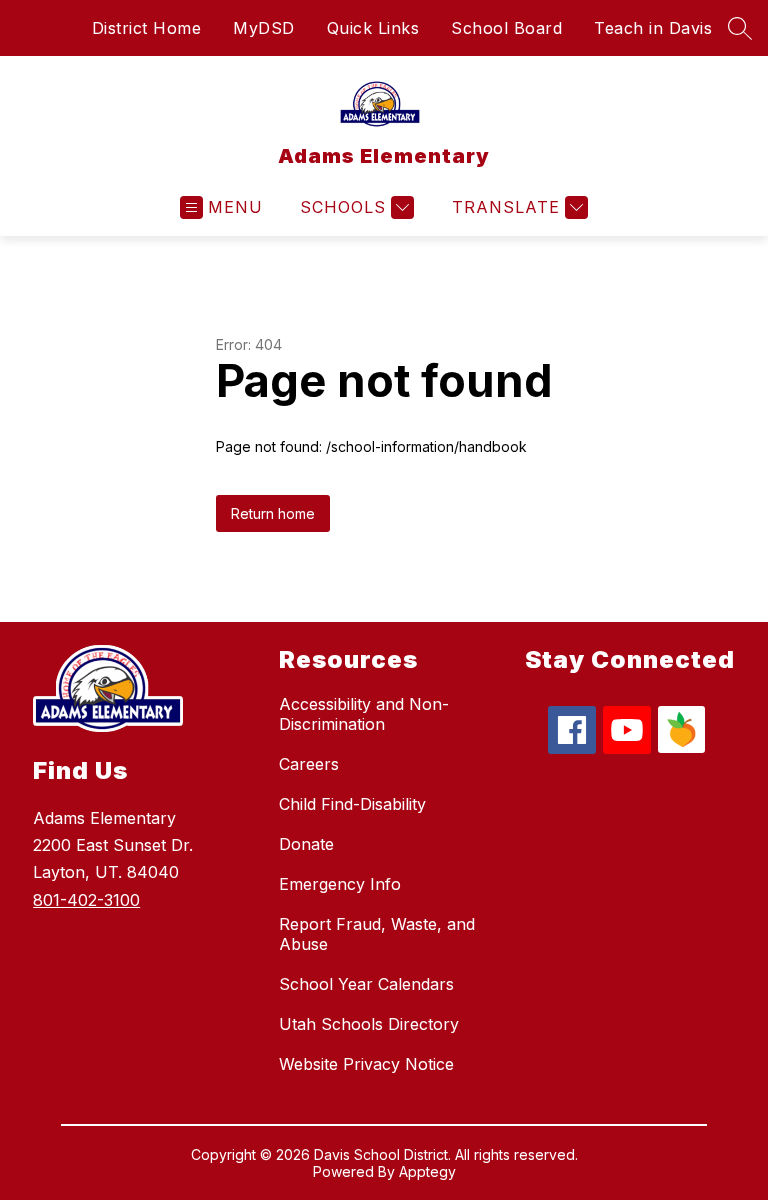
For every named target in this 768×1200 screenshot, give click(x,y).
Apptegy (427, 1171)
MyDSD (264, 28)
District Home (147, 28)
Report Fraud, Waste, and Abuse (377, 934)
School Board (506, 28)
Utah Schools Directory (369, 1024)
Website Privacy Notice (366, 1064)
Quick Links (373, 28)
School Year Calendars (366, 984)
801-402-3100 (86, 900)
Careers (309, 764)
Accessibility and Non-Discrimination (364, 714)
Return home (273, 513)
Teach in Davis (653, 28)
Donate (306, 844)
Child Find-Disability (352, 804)
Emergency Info (340, 884)
